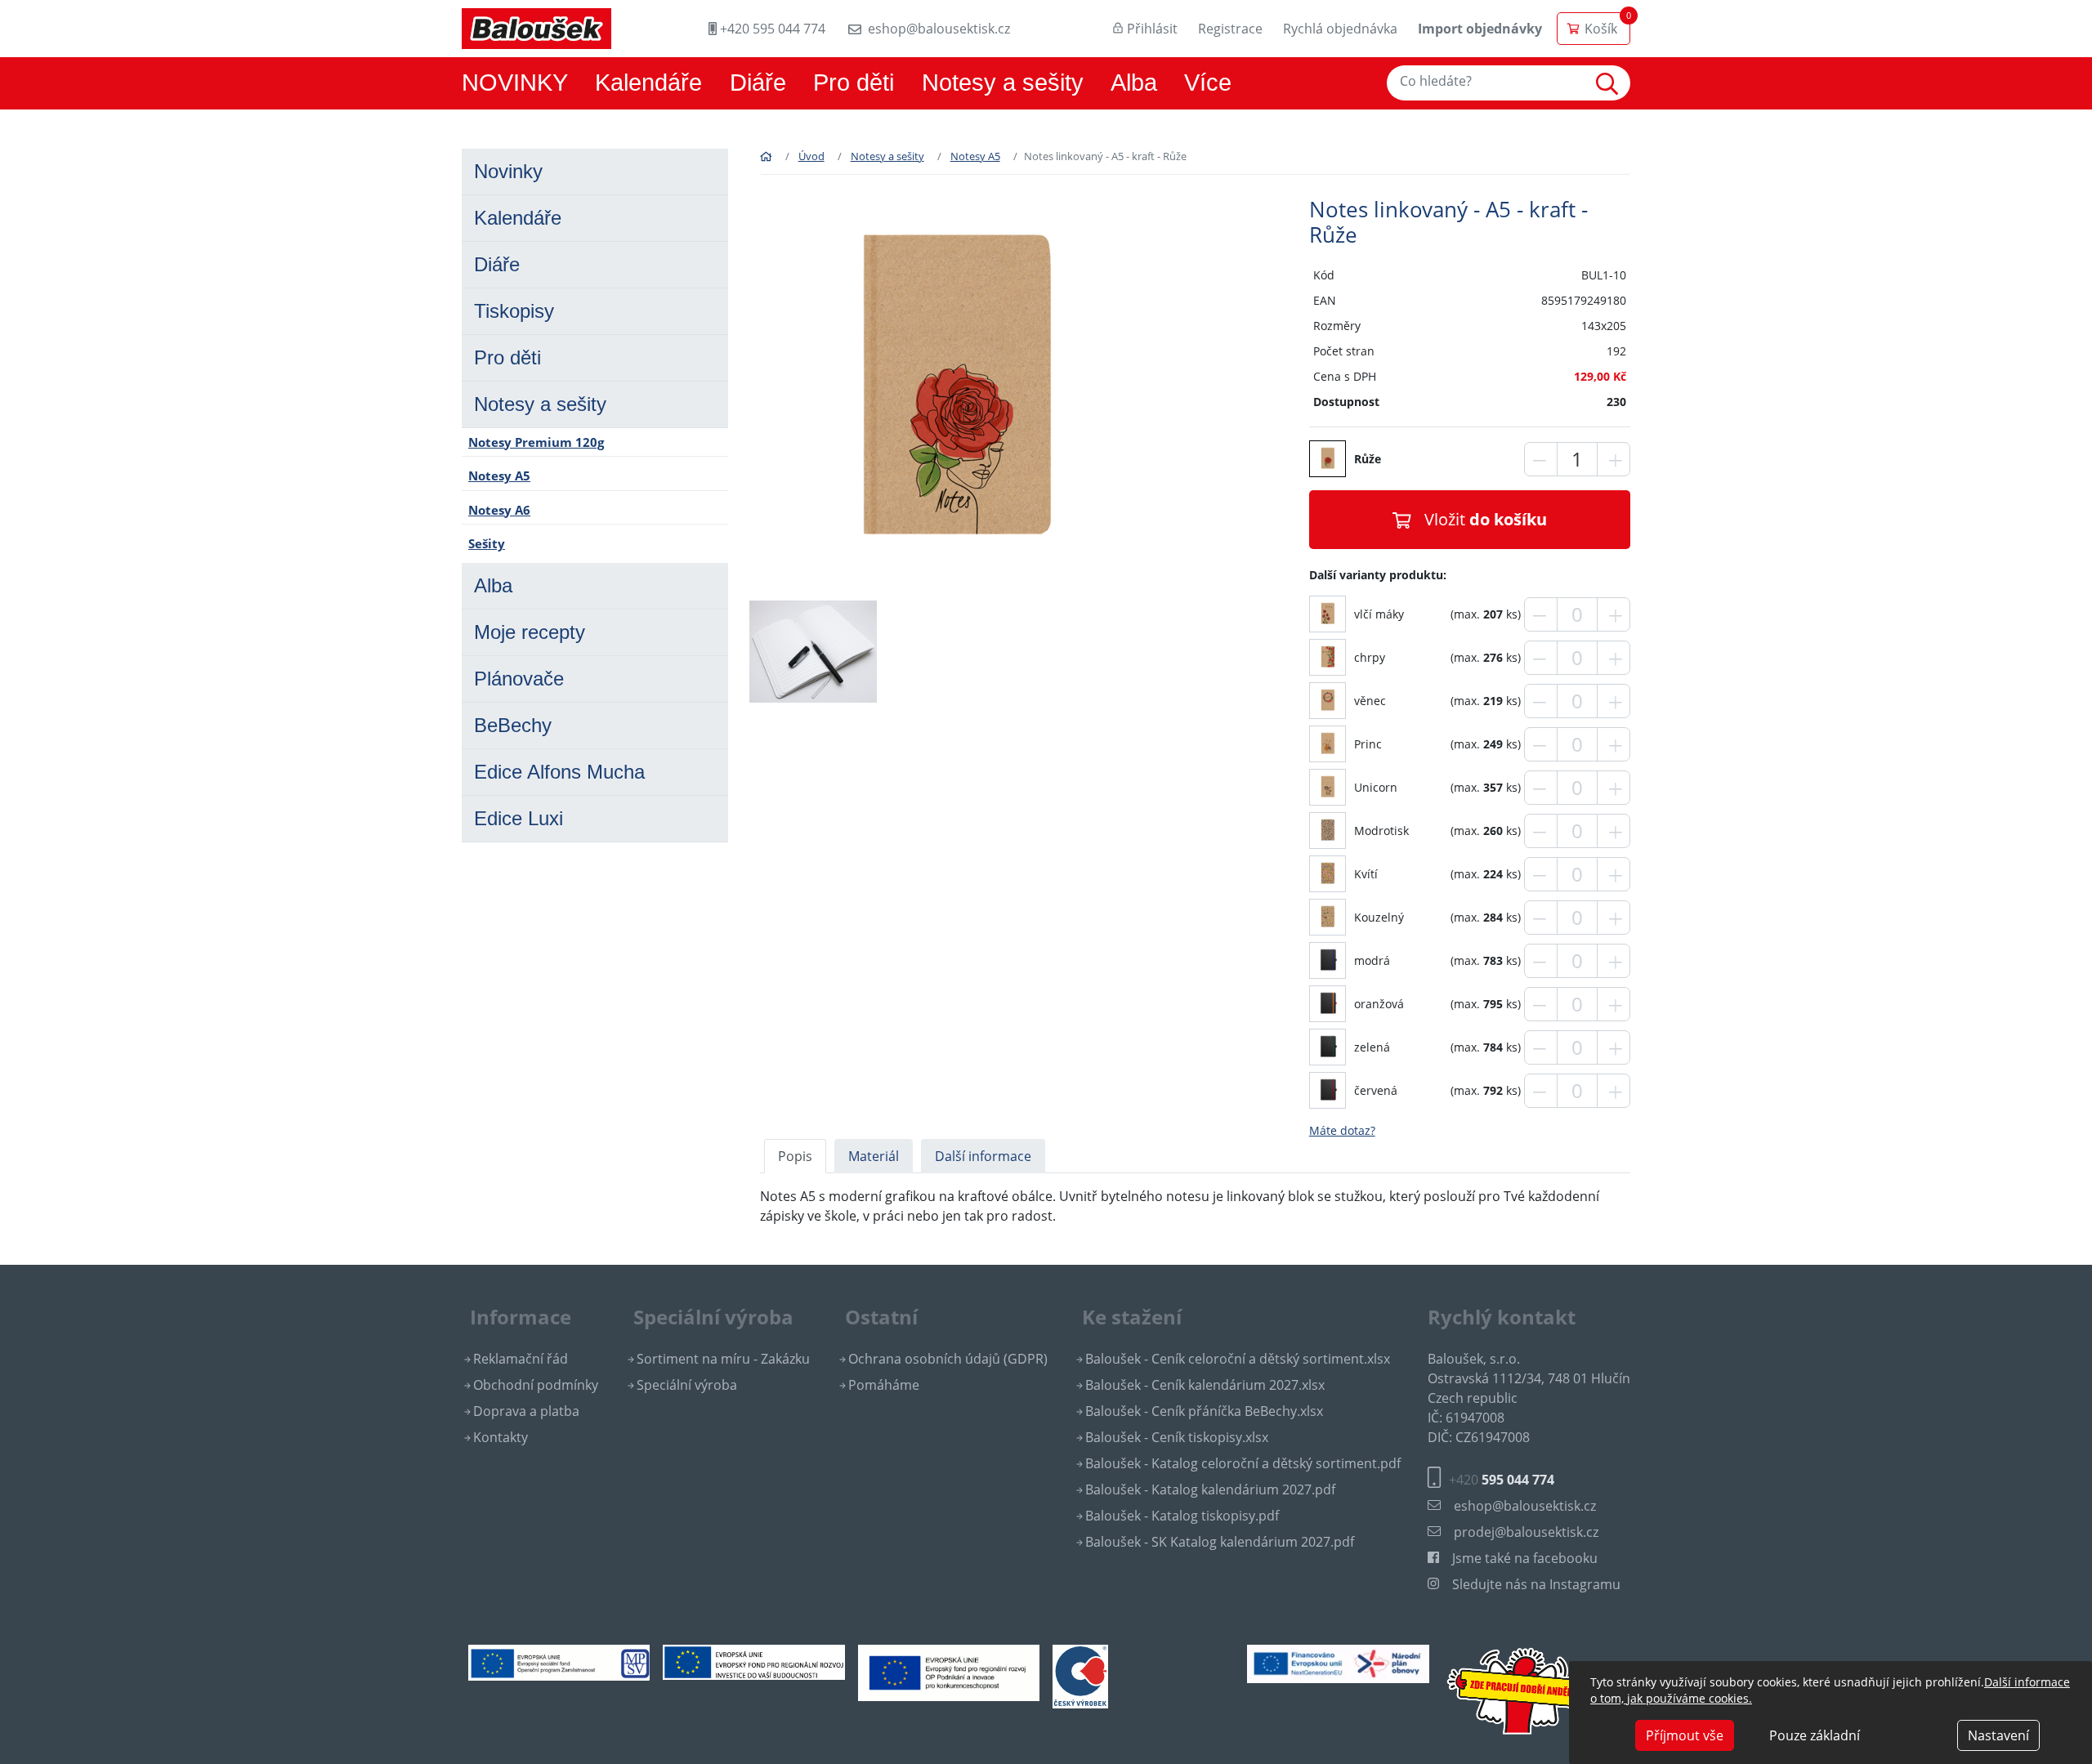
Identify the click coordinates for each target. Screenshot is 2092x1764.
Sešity (487, 543)
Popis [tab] (795, 1156)
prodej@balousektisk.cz (1526, 1532)
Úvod (811, 156)
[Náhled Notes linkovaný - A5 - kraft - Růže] (1328, 612)
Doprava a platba (526, 1411)
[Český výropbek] (1080, 1675)
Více (1208, 83)
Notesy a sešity (1003, 83)
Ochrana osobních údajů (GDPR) (948, 1359)
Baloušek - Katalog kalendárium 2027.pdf (1210, 1489)
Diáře (758, 83)
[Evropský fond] (753, 1661)
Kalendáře (648, 83)
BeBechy (513, 725)
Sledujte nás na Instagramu (1536, 1584)
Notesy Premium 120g (536, 442)
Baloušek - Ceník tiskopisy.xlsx (1177, 1437)
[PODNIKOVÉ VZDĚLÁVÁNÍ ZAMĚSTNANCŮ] (559, 1661)
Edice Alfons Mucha (559, 772)
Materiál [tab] (874, 1156)
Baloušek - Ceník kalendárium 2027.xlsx (1205, 1385)
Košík (1601, 29)
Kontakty (501, 1437)
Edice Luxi (519, 818)
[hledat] (1611, 83)
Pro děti (854, 83)
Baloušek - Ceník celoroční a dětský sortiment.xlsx (1238, 1359)
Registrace (1230, 29)
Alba (1134, 83)
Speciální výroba (687, 1385)
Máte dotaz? (1342, 1130)
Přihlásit (1152, 29)
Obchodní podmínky (536, 1385)
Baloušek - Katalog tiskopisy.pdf (1182, 1516)
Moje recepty (530, 632)
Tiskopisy (514, 311)
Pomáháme (884, 1385)
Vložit (1486, 519)
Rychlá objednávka (1340, 29)
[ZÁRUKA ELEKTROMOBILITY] (1338, 1663)
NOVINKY (515, 83)
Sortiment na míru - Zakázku (723, 1359)
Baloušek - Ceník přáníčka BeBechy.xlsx (1204, 1411)
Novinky (508, 171)
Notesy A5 (499, 476)
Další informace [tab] (983, 1156)
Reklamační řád (521, 1359)
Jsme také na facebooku (1525, 1558)
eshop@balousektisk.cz (939, 29)
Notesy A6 (499, 510)
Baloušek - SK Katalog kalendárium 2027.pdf (1220, 1542)
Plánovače (519, 679)
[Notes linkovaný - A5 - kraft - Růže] (954, 391)
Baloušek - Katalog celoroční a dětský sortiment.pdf (1243, 1463)
